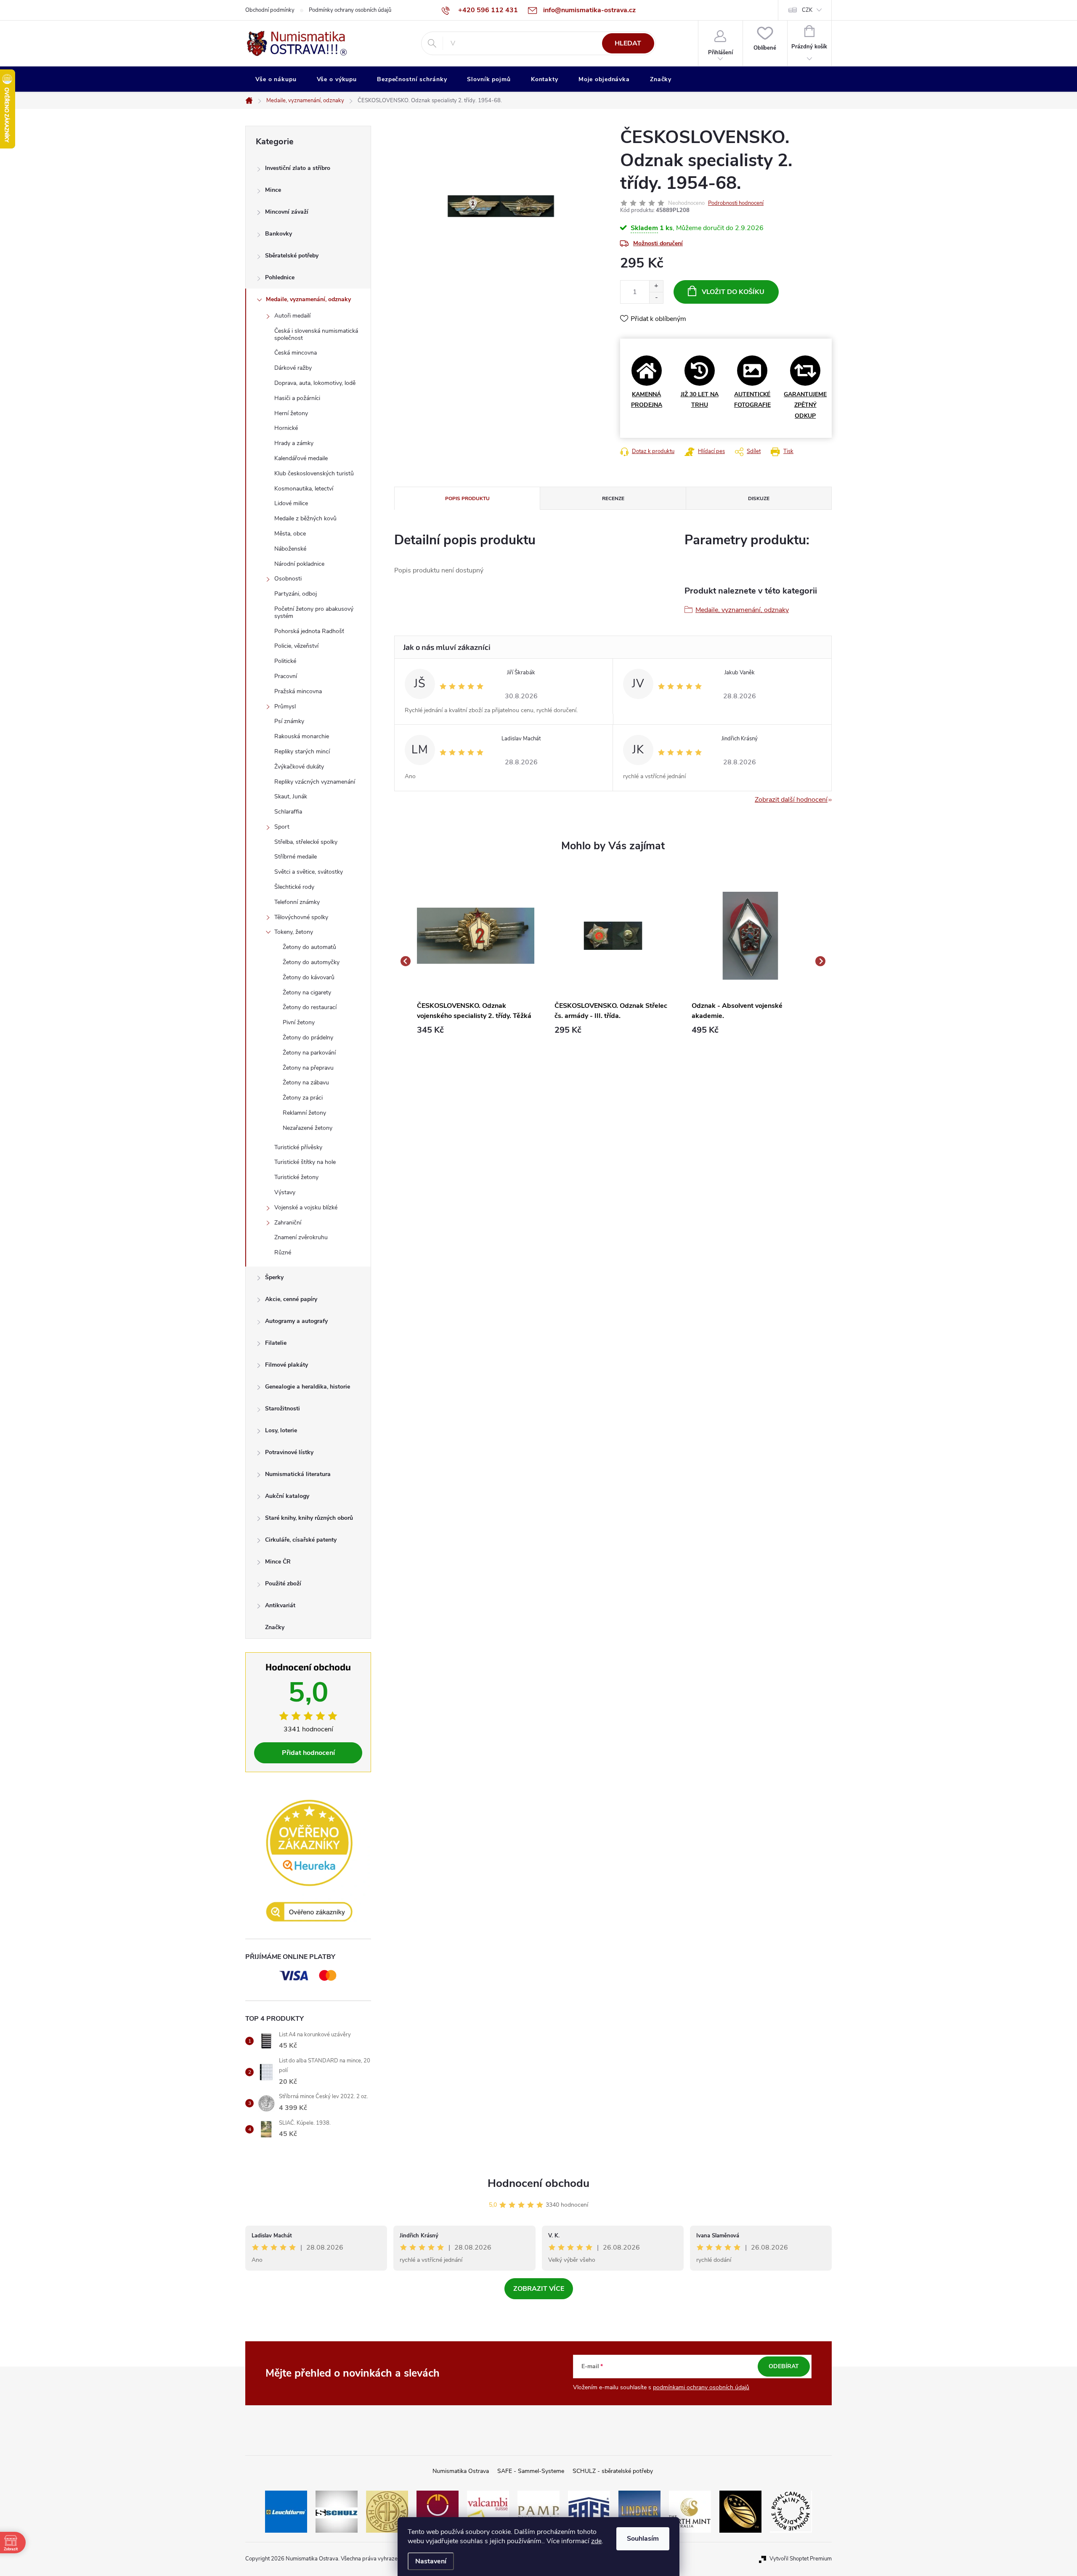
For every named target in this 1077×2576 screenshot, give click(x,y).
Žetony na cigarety (307, 993)
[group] (476, 961)
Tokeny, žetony (294, 932)
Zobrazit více (539, 2289)
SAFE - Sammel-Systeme (531, 2471)
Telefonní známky (297, 902)
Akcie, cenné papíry (291, 1299)
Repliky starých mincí (302, 751)
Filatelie (276, 1343)
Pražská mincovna (298, 691)
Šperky (274, 1277)
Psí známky (289, 721)
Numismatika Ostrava (461, 2471)
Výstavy (285, 1192)
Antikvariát (280, 1605)
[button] (476, 1030)
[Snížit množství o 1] (656, 298)
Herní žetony (291, 413)
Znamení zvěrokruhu (301, 1237)
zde (596, 2541)
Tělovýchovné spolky (301, 917)
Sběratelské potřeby (292, 256)
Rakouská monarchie (302, 736)
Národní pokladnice (299, 564)
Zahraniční (288, 1223)
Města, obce (290, 534)
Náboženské (290, 549)
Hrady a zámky (294, 443)
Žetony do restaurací (310, 1007)
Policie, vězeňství (296, 646)
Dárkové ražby (293, 368)
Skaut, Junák (291, 796)
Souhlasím (643, 2539)
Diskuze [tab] (759, 498)
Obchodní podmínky (270, 10)
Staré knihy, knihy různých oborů (309, 1518)
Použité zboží (283, 1583)
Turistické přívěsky (298, 1147)
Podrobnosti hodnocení (736, 203)
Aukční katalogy (287, 1496)
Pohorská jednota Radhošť (309, 631)
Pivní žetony (299, 1022)
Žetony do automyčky (311, 962)
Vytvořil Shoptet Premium (801, 2559)
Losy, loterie (281, 1430)
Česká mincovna (296, 353)
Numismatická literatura (298, 1474)
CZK (807, 10)
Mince (273, 190)
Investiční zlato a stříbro (298, 168)
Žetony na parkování (309, 1053)
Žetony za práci (303, 1098)
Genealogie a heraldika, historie (308, 1387)
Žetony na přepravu (308, 1068)
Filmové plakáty (286, 1365)
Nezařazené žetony (308, 1128)
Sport (282, 827)
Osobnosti (288, 579)
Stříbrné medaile (296, 857)
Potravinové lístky (289, 1452)
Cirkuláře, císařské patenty (301, 1540)
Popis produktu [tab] (467, 498)
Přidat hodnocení (308, 1753)
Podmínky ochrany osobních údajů (350, 10)
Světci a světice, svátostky (309, 872)
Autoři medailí (292, 316)
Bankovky (279, 234)
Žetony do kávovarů (309, 977)
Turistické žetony (296, 1177)
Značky (275, 1627)
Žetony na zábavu (306, 1083)
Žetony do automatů (309, 947)
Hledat (628, 43)
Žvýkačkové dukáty (299, 767)
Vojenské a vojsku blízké (306, 1207)
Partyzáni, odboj (296, 594)
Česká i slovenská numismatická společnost (316, 334)
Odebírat (784, 2366)
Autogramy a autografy (296, 1321)
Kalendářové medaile (301, 458)
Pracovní (286, 676)
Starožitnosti (283, 1409)
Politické (285, 661)
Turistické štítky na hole (305, 1162)
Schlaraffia (288, 812)
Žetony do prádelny (308, 1038)
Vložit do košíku (733, 292)
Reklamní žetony (304, 1113)
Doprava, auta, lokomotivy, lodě (315, 383)
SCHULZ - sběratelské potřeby (613, 2471)
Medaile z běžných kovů (305, 518)
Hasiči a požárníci (297, 398)
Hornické (286, 428)
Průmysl (285, 706)
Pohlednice (280, 277)
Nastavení (431, 2561)
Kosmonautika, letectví (304, 489)
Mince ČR (278, 1562)
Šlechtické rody (294, 887)
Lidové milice (291, 503)
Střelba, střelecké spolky (306, 842)
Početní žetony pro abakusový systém (314, 612)
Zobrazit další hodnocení (791, 800)
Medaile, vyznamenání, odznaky (308, 299)
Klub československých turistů (314, 473)
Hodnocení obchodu (538, 2183)
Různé (283, 1252)
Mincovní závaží (287, 212)
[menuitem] (276, 80)
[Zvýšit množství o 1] (656, 286)
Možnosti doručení (658, 243)
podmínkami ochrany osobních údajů (701, 2387)
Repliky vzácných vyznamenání (315, 782)
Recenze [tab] (613, 498)
